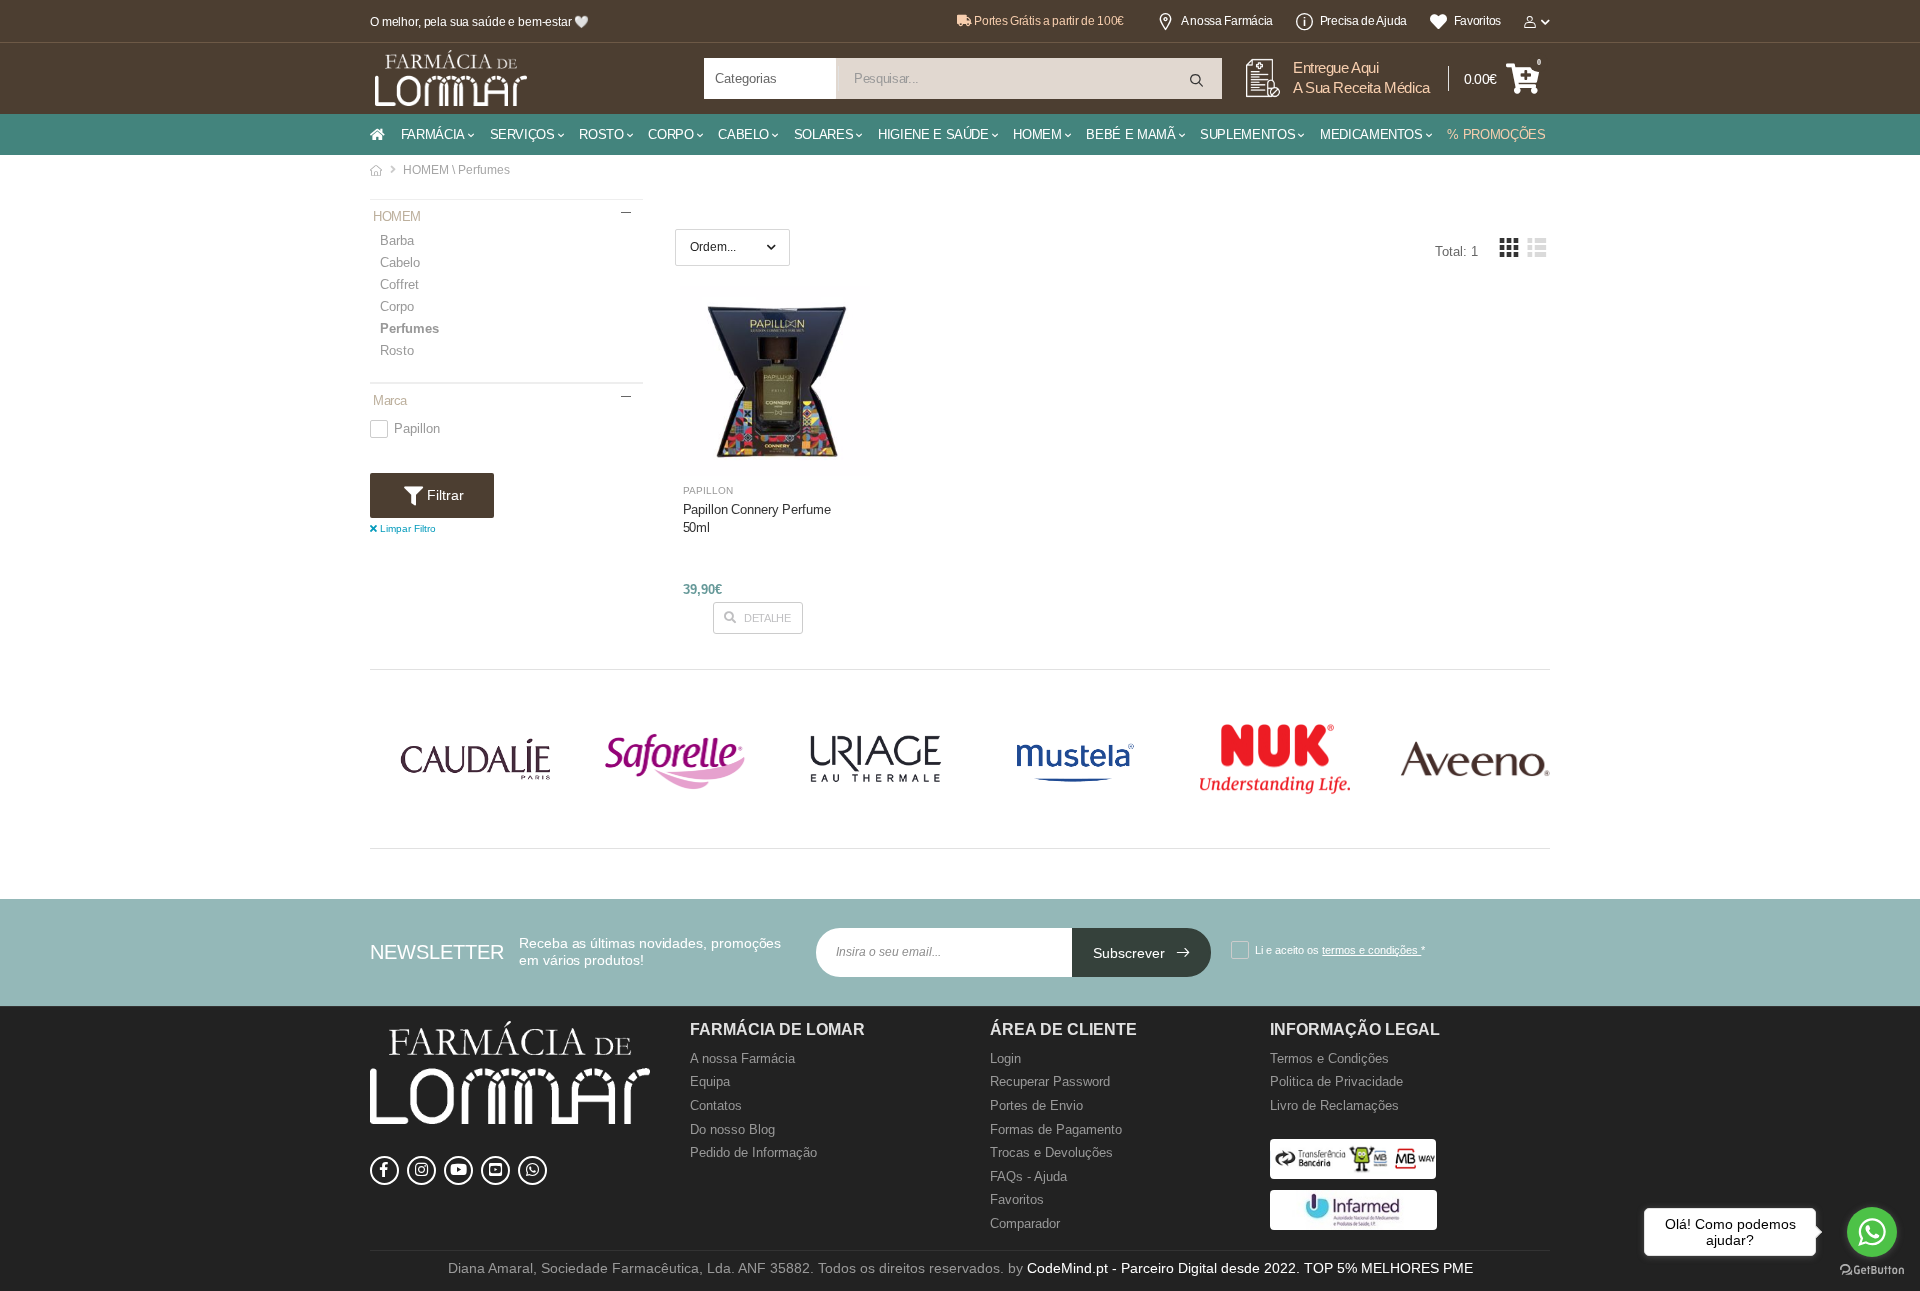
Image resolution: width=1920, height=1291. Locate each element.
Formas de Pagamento (1056, 1129)
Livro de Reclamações (1334, 1105)
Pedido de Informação (753, 1152)
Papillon (417, 429)
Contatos (716, 1105)
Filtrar (443, 495)
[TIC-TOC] (495, 1170)
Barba (397, 240)
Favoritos (1477, 21)
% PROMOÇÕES (1496, 134)
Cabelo (400, 262)
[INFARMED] (1353, 1225)
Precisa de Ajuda (1363, 21)
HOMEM (1037, 134)
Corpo (397, 306)
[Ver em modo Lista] (1536, 247)
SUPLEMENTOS (1247, 134)
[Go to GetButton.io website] (1872, 1270)
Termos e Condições (1329, 1058)
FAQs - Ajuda (1028, 1176)
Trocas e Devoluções (1051, 1152)
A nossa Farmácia (1227, 21)
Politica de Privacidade (1336, 1081)
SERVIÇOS (522, 134)
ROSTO (601, 134)
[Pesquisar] (1198, 80)
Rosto (397, 350)
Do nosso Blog (732, 1129)
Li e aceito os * (1340, 950)
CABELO (743, 134)
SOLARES (824, 134)
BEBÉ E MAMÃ (1130, 134)
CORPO (670, 134)
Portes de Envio (1036, 1105)
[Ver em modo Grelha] (1509, 247)
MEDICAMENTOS (1371, 134)
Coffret (399, 284)
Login (1005, 1058)
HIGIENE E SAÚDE (933, 134)
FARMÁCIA (433, 134)
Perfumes (409, 328)
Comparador (1025, 1223)
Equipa (710, 1081)
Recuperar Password (1050, 1081)
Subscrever (1131, 953)
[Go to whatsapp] (1872, 1232)
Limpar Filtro (406, 528)
